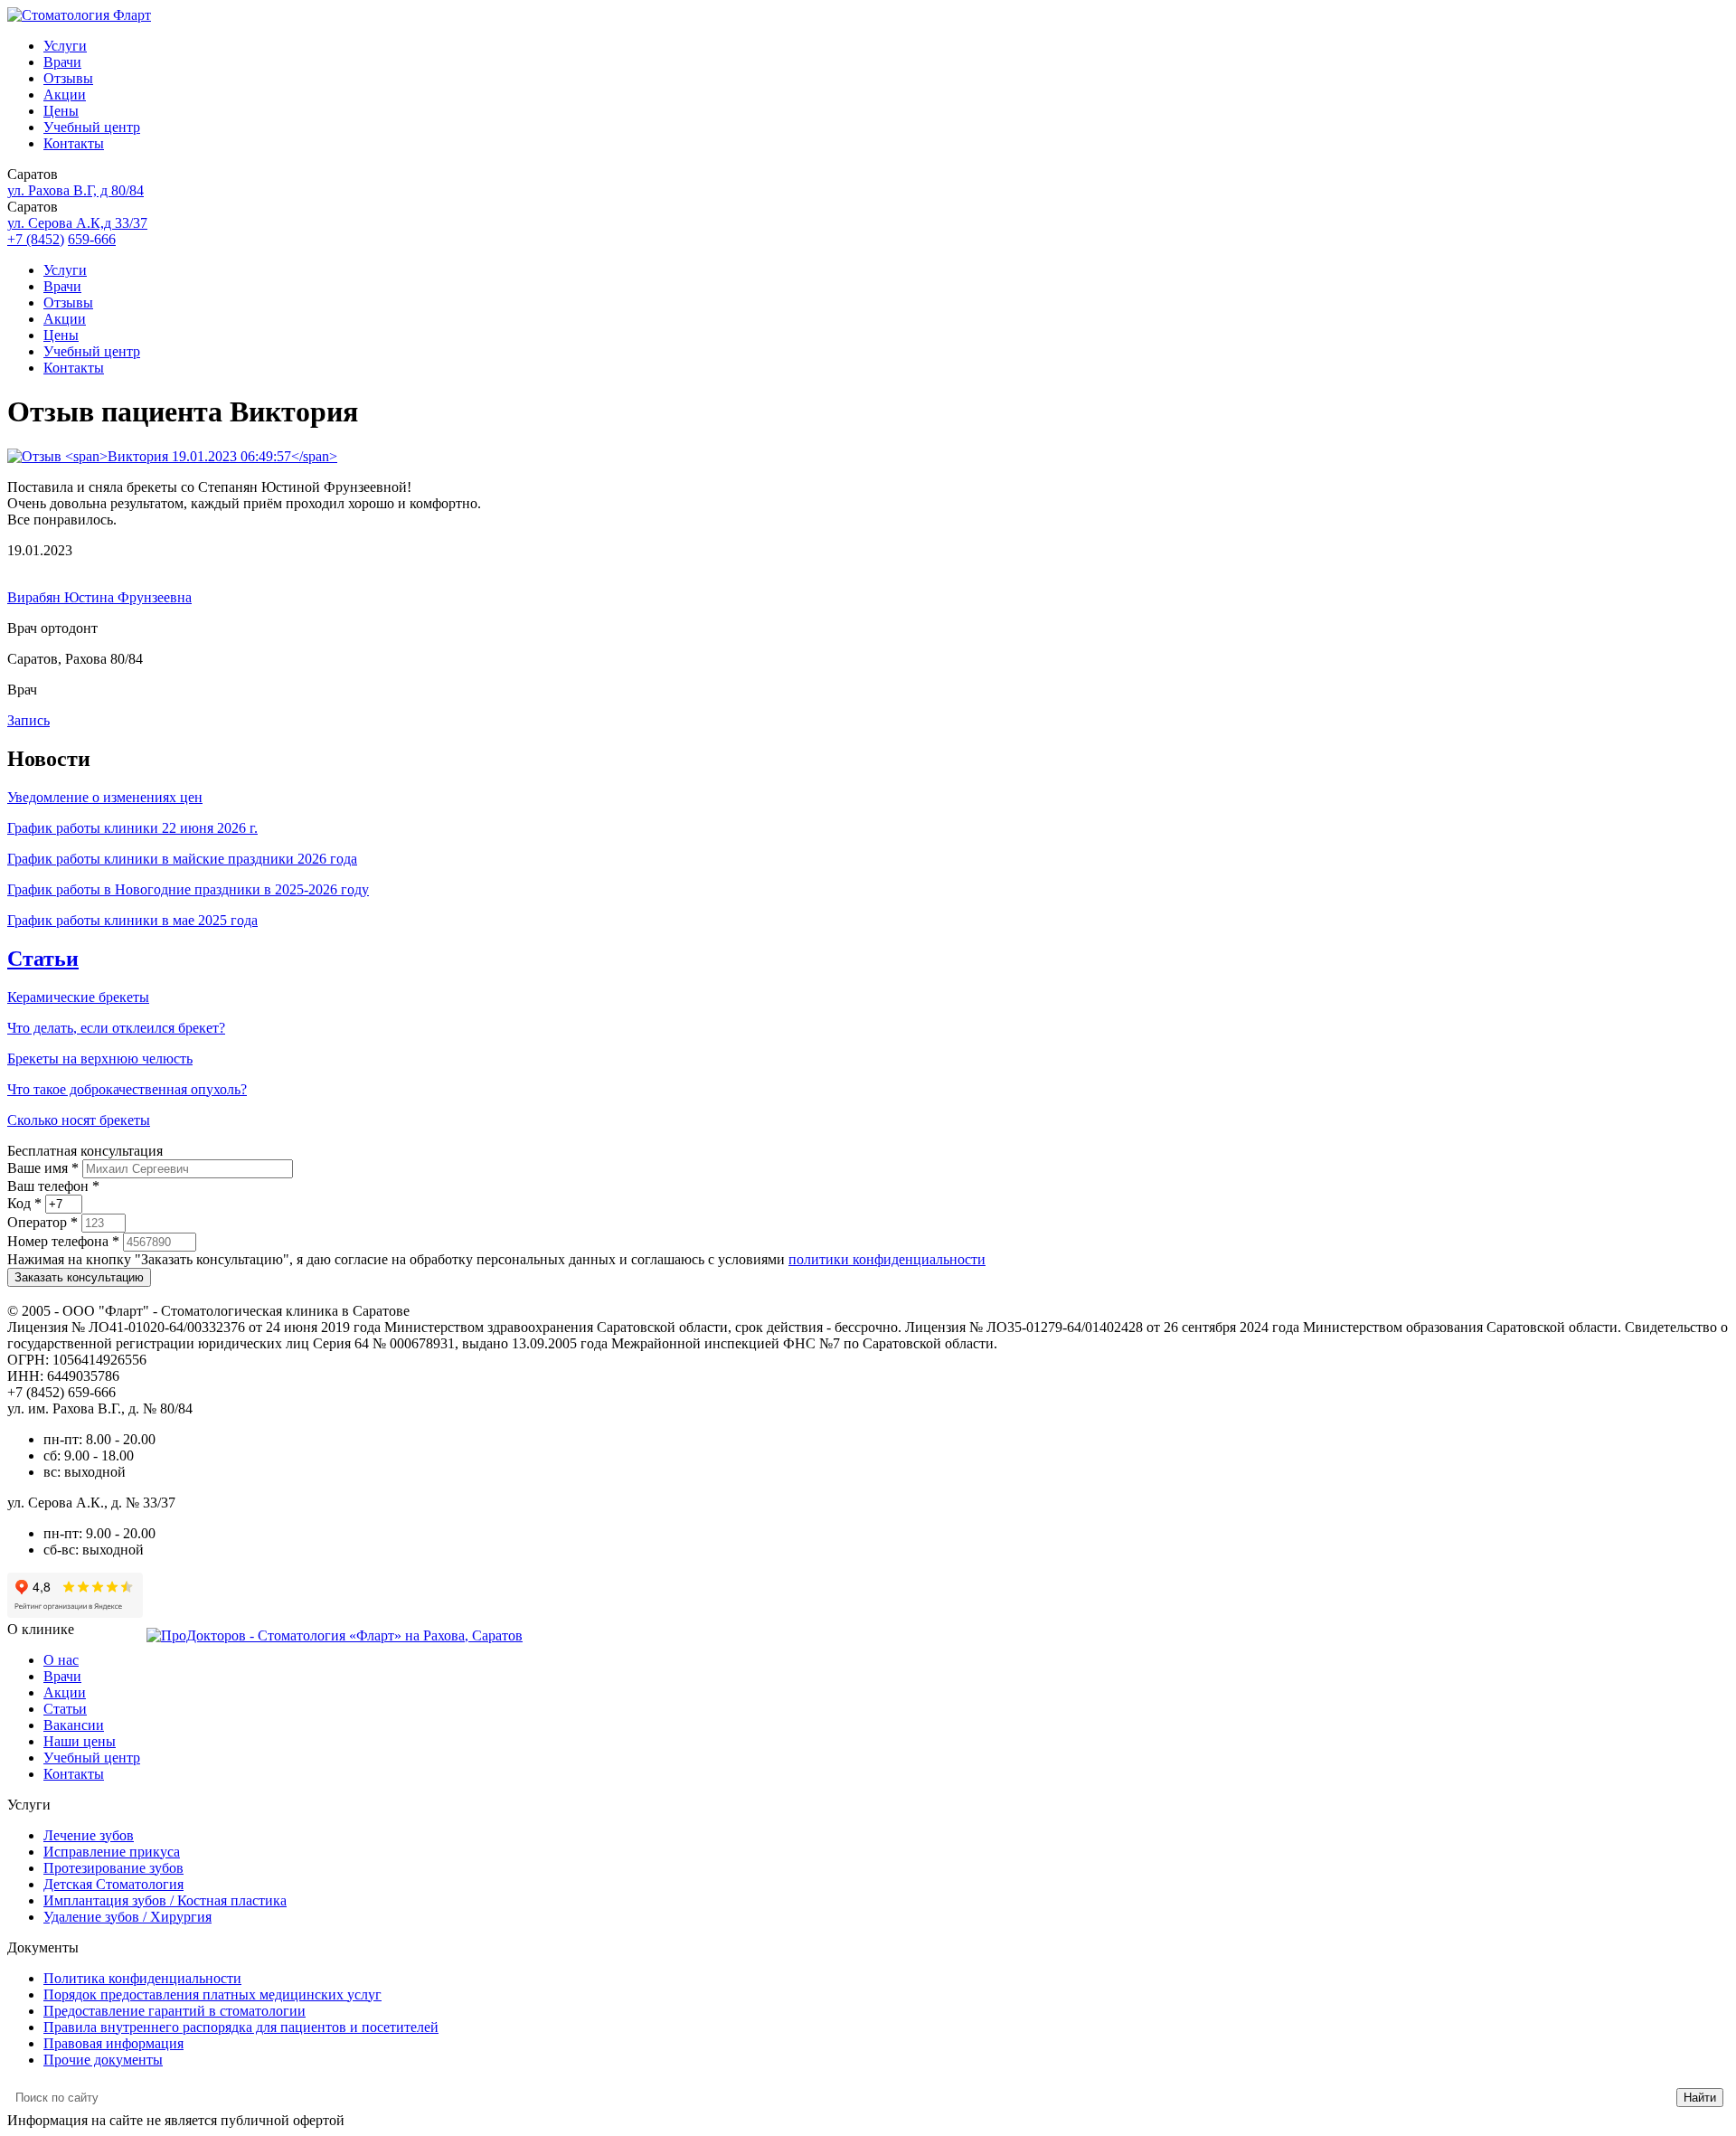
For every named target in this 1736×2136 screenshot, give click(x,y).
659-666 (92, 239)
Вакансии (74, 1725)
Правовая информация (113, 2043)
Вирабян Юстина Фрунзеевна (99, 597)
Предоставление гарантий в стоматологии (175, 2011)
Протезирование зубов (113, 1868)
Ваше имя (43, 1168)
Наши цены (80, 1741)
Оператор (42, 1222)
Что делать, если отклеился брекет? (116, 1028)
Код (24, 1203)
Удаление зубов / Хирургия (127, 1917)
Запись (28, 720)
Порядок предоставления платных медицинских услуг (212, 1994)
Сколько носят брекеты (79, 1120)
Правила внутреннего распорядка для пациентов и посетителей (241, 2027)
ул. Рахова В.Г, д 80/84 (75, 190)
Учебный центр (92, 127)
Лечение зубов (89, 1835)
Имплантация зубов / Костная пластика (165, 1900)
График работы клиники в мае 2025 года (132, 920)
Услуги (65, 46)
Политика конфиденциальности (142, 1978)
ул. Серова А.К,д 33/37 (77, 223)
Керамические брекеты (78, 997)
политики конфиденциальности (887, 1259)
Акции (65, 95)
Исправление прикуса (112, 1852)
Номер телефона (63, 1241)
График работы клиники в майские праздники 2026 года (182, 859)
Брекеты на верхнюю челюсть (100, 1059)
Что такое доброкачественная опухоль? (127, 1089)
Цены (61, 111)
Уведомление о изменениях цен (105, 797)
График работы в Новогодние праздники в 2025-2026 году (188, 889)
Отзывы (68, 78)
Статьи (43, 959)
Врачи (62, 62)
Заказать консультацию (79, 1277)
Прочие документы (103, 2060)
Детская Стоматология (113, 1884)
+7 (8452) (36, 239)
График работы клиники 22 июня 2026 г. (132, 828)
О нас (61, 1660)
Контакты (74, 143)
